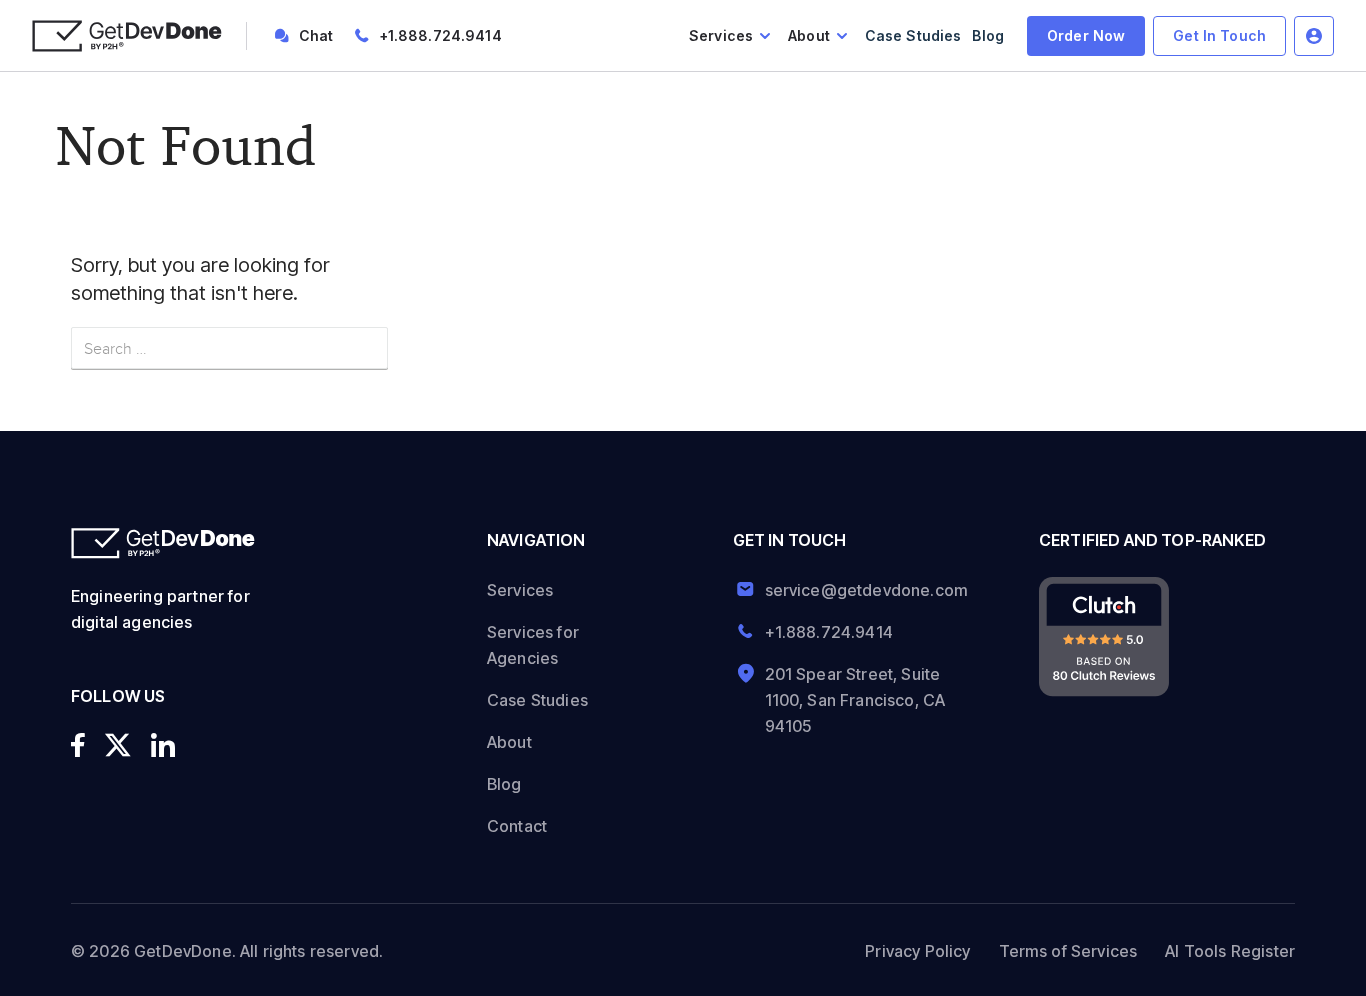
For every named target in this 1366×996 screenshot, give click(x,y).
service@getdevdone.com (859, 590)
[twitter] (118, 745)
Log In (1314, 36)
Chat (316, 35)
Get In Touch (1219, 35)
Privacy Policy (917, 951)
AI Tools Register (1230, 951)
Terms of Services (1068, 951)
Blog (988, 35)
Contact (517, 826)
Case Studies (913, 35)
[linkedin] (163, 745)
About (809, 35)
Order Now (1086, 35)
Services (721, 35)
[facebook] (78, 745)
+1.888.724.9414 (440, 35)
